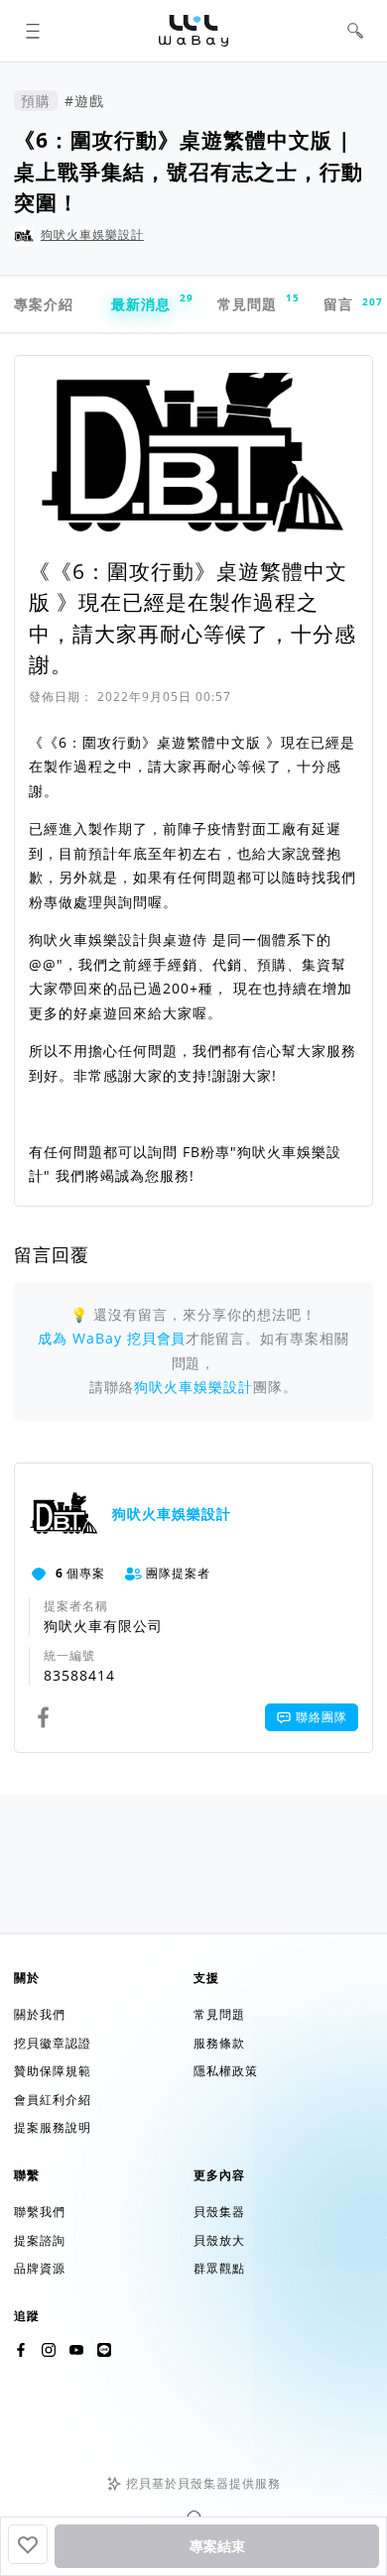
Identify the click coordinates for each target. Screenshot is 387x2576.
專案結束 (217, 2546)
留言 (348, 304)
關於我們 (40, 2014)
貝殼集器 (219, 2212)
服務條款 (219, 2043)
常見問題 (257, 302)
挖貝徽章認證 (53, 2043)
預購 (36, 101)
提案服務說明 (53, 2127)
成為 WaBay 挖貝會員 (112, 1338)
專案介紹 (44, 304)
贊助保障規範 (53, 2071)
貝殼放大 (219, 2240)
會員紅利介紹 (53, 2100)
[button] (32, 31)
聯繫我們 (40, 2212)
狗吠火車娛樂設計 (92, 234)
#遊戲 (84, 101)
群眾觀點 (219, 2268)
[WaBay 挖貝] (76, 2350)
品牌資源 (40, 2268)
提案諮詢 (40, 2240)
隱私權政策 (226, 2071)
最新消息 (150, 302)
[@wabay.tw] (21, 2350)
